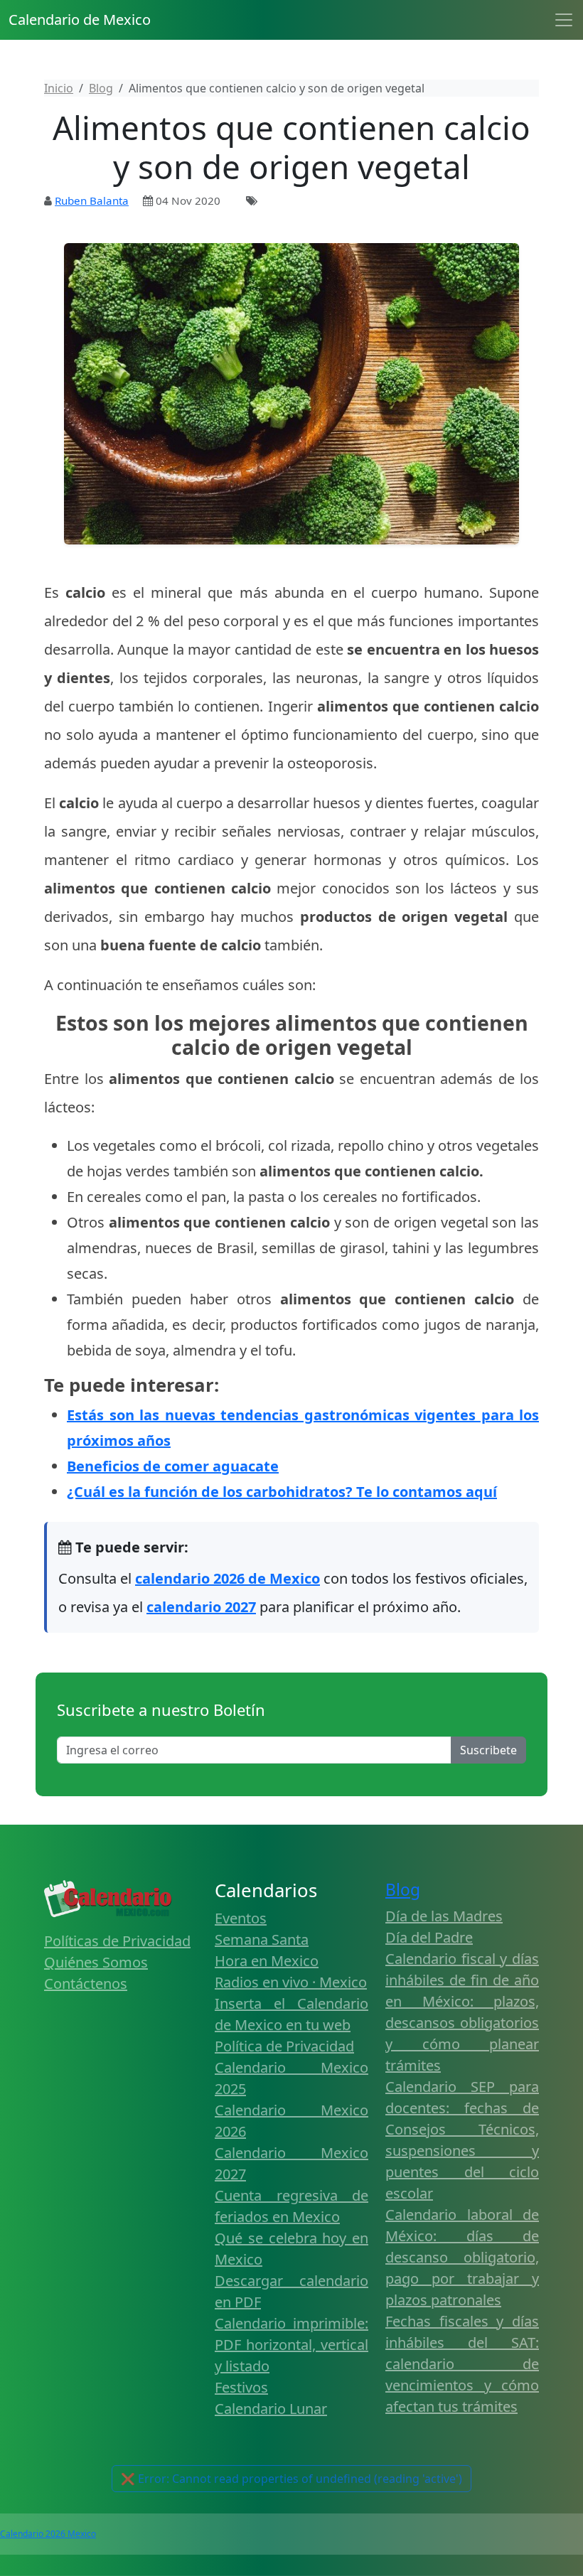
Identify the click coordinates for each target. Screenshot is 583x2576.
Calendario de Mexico (80, 20)
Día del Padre (429, 1937)
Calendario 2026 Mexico (48, 2534)
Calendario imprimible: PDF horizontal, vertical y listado (291, 2345)
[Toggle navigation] (564, 20)
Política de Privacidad (284, 2046)
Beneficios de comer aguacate (173, 1466)
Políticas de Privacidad (117, 1941)
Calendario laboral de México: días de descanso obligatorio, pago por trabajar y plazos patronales (462, 2257)
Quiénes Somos (96, 1962)
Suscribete (488, 1750)
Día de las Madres (444, 1916)
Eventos (241, 1918)
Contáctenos (86, 1984)
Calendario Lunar (271, 2409)
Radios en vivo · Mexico (291, 1982)
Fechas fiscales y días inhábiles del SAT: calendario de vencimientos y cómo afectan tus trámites (462, 2364)
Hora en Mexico (267, 1961)
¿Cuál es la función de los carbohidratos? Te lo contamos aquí (282, 1492)
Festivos (241, 2387)
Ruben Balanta (92, 200)
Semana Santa (262, 1939)
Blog (403, 1890)
